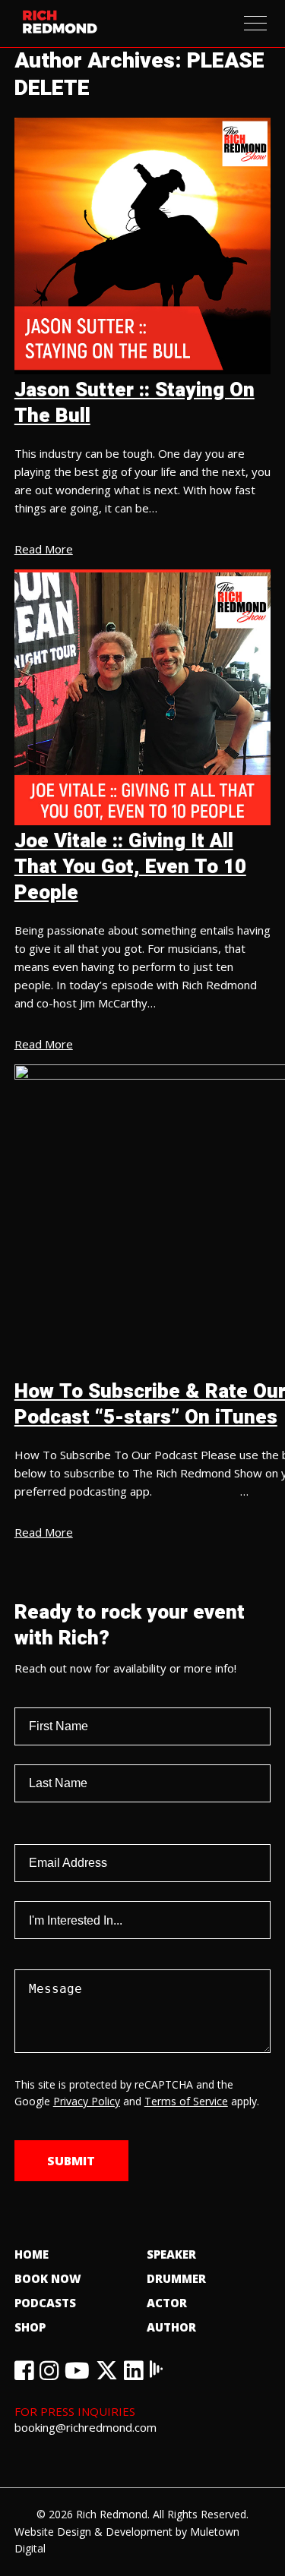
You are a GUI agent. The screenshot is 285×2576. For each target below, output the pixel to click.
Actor (167, 2303)
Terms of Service (186, 2101)
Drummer (176, 2278)
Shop (30, 2327)
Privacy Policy (87, 2101)
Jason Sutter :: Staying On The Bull (135, 403)
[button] (255, 23)
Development (139, 2532)
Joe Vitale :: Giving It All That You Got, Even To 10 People (130, 867)
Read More (44, 549)
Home (32, 2254)
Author (171, 2327)
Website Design (53, 2532)
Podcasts (45, 2303)
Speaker (171, 2254)
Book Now (48, 2278)
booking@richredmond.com (85, 2427)
